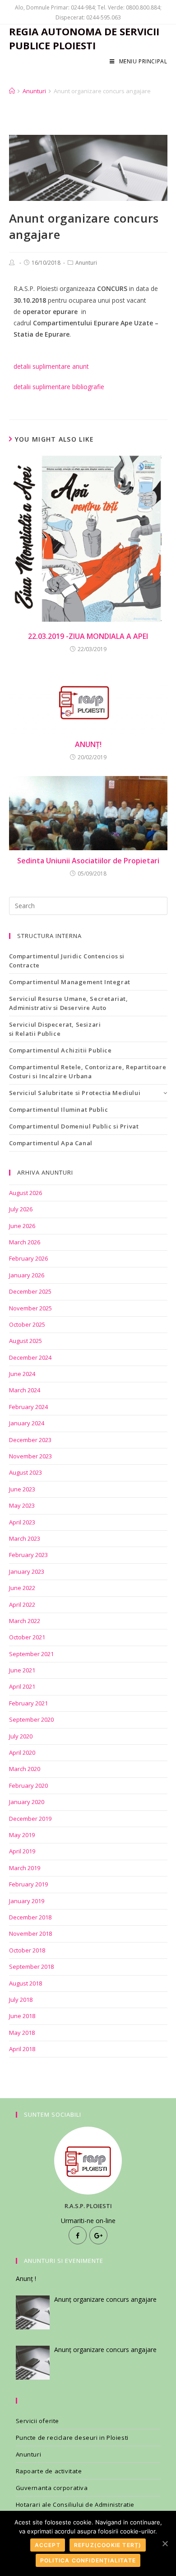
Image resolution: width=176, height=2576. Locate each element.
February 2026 (28, 1258)
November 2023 (30, 1456)
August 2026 (25, 1193)
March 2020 (25, 1769)
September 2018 (31, 1967)
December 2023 (30, 1440)
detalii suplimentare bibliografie (59, 387)
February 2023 (28, 1555)
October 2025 (27, 1324)
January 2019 (27, 1901)
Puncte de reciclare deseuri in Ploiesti (72, 2438)
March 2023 (25, 1538)
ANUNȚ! (88, 744)
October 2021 (27, 1637)
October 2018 (27, 1950)
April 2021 (22, 1686)
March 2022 (25, 1621)
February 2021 (28, 1703)
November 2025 (30, 1308)
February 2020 (28, 1786)
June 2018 (22, 2016)
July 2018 (21, 2000)
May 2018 (22, 2033)
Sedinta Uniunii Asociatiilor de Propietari (88, 861)
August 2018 (25, 1983)
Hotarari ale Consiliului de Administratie (75, 2505)
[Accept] (165, 2543)
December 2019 (30, 1819)
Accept (48, 2545)
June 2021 (22, 1670)
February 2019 (28, 1884)
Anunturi (86, 263)
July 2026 (21, 1209)
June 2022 (22, 1588)
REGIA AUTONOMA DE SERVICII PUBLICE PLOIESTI (84, 38)
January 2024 (27, 1423)
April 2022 (22, 1605)
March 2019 (25, 1868)
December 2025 (30, 1291)
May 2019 (22, 1835)
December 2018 (30, 1917)
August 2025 (25, 1341)
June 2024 (22, 1374)
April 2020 (22, 1752)
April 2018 (22, 2049)
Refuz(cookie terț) (108, 2545)
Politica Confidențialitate (88, 2560)
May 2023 (22, 1505)
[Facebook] (78, 2235)
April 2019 (22, 1851)
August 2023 (25, 1472)
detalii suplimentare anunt (51, 366)
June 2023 (22, 1489)
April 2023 (22, 1522)
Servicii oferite (38, 2421)
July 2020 (21, 1736)
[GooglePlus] (98, 2235)
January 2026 (27, 1275)
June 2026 (22, 1226)
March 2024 (25, 1390)
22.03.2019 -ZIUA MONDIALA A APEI (88, 636)
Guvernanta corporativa (52, 2488)
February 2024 (28, 1407)
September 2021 (31, 1654)
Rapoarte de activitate (49, 2471)
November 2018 (30, 1933)
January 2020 (27, 1802)
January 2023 (27, 1571)
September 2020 (31, 1719)
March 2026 (25, 1242)
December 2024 (30, 1357)
